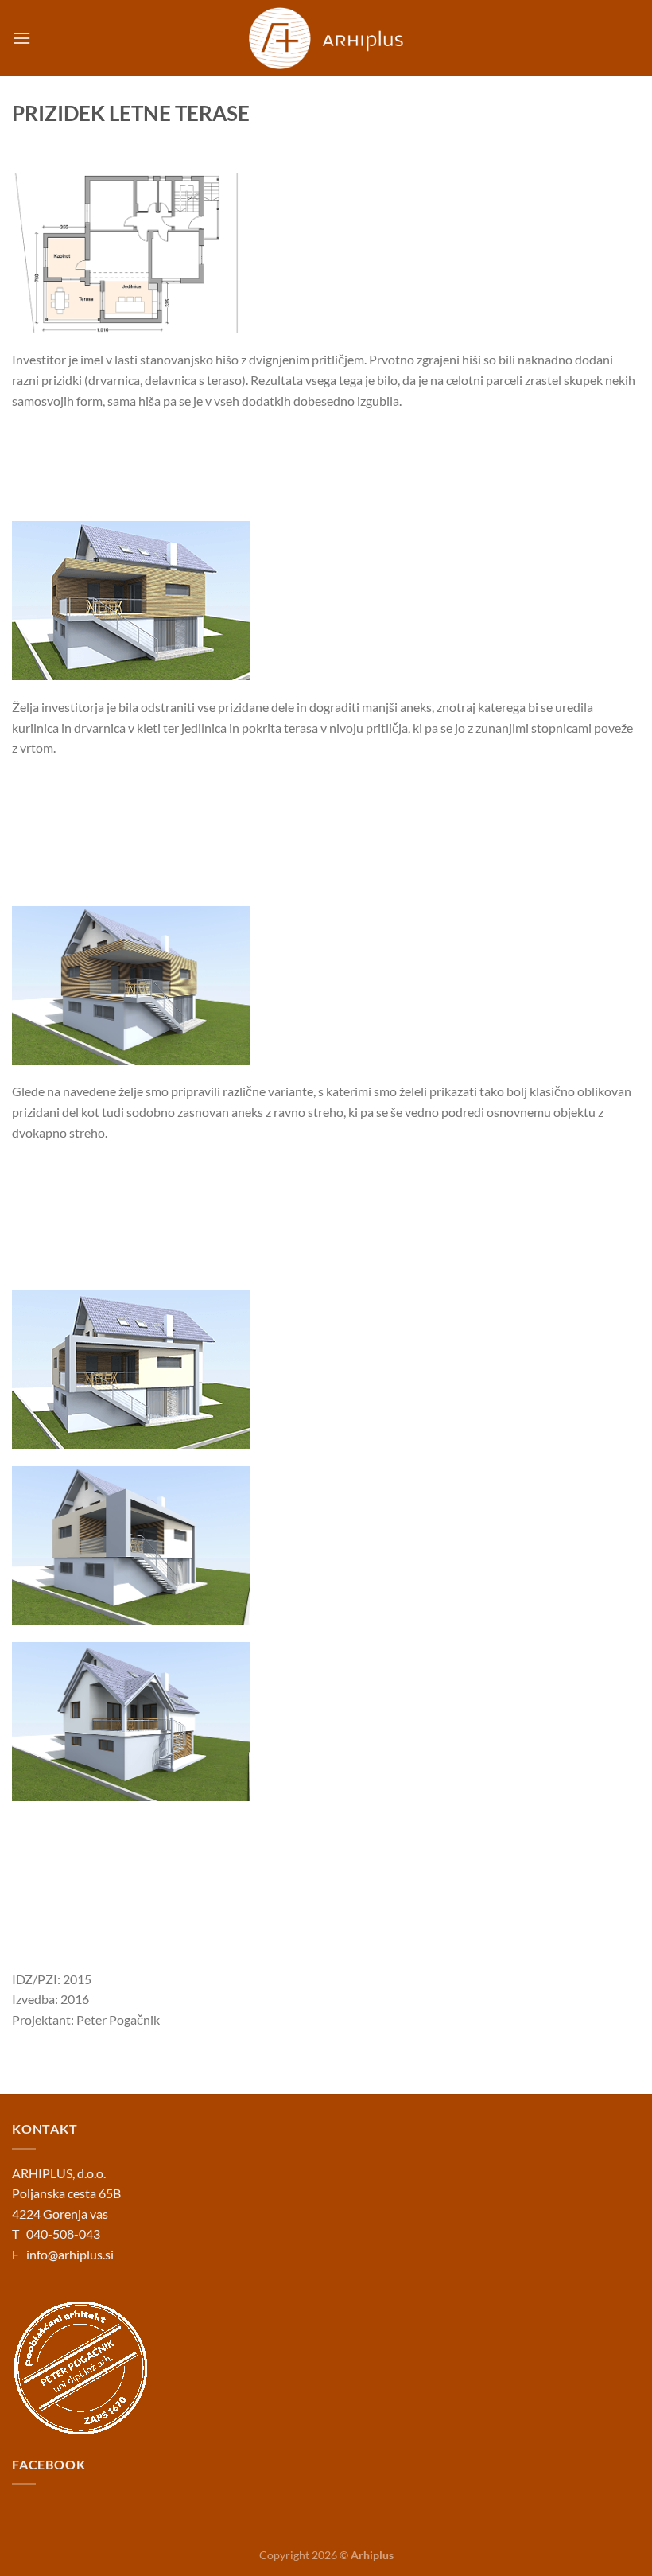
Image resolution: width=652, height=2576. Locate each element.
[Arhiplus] (326, 38)
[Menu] (21, 38)
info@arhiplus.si (70, 2254)
